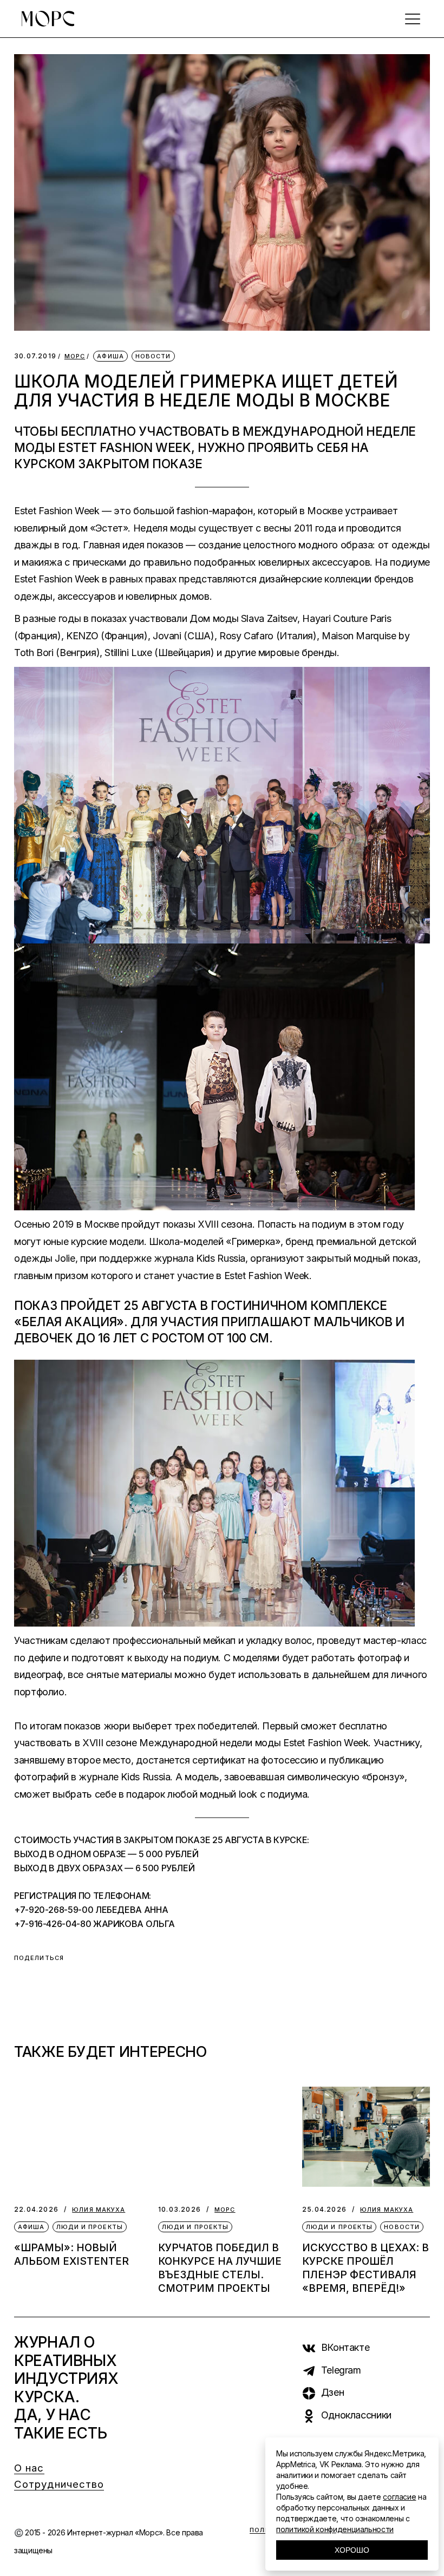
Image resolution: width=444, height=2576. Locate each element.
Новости (153, 356)
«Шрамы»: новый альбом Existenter (71, 2254)
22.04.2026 (36, 2209)
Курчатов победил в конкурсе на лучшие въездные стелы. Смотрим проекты (220, 2268)
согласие (399, 2497)
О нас (29, 2468)
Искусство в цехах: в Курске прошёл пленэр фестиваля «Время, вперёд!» (365, 2268)
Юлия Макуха (99, 2210)
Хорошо (352, 2550)
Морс (75, 356)
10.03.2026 (179, 2209)
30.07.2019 (35, 356)
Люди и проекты (90, 2227)
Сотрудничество (59, 2484)
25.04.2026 (324, 2209)
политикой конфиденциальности (335, 2529)
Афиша (110, 356)
